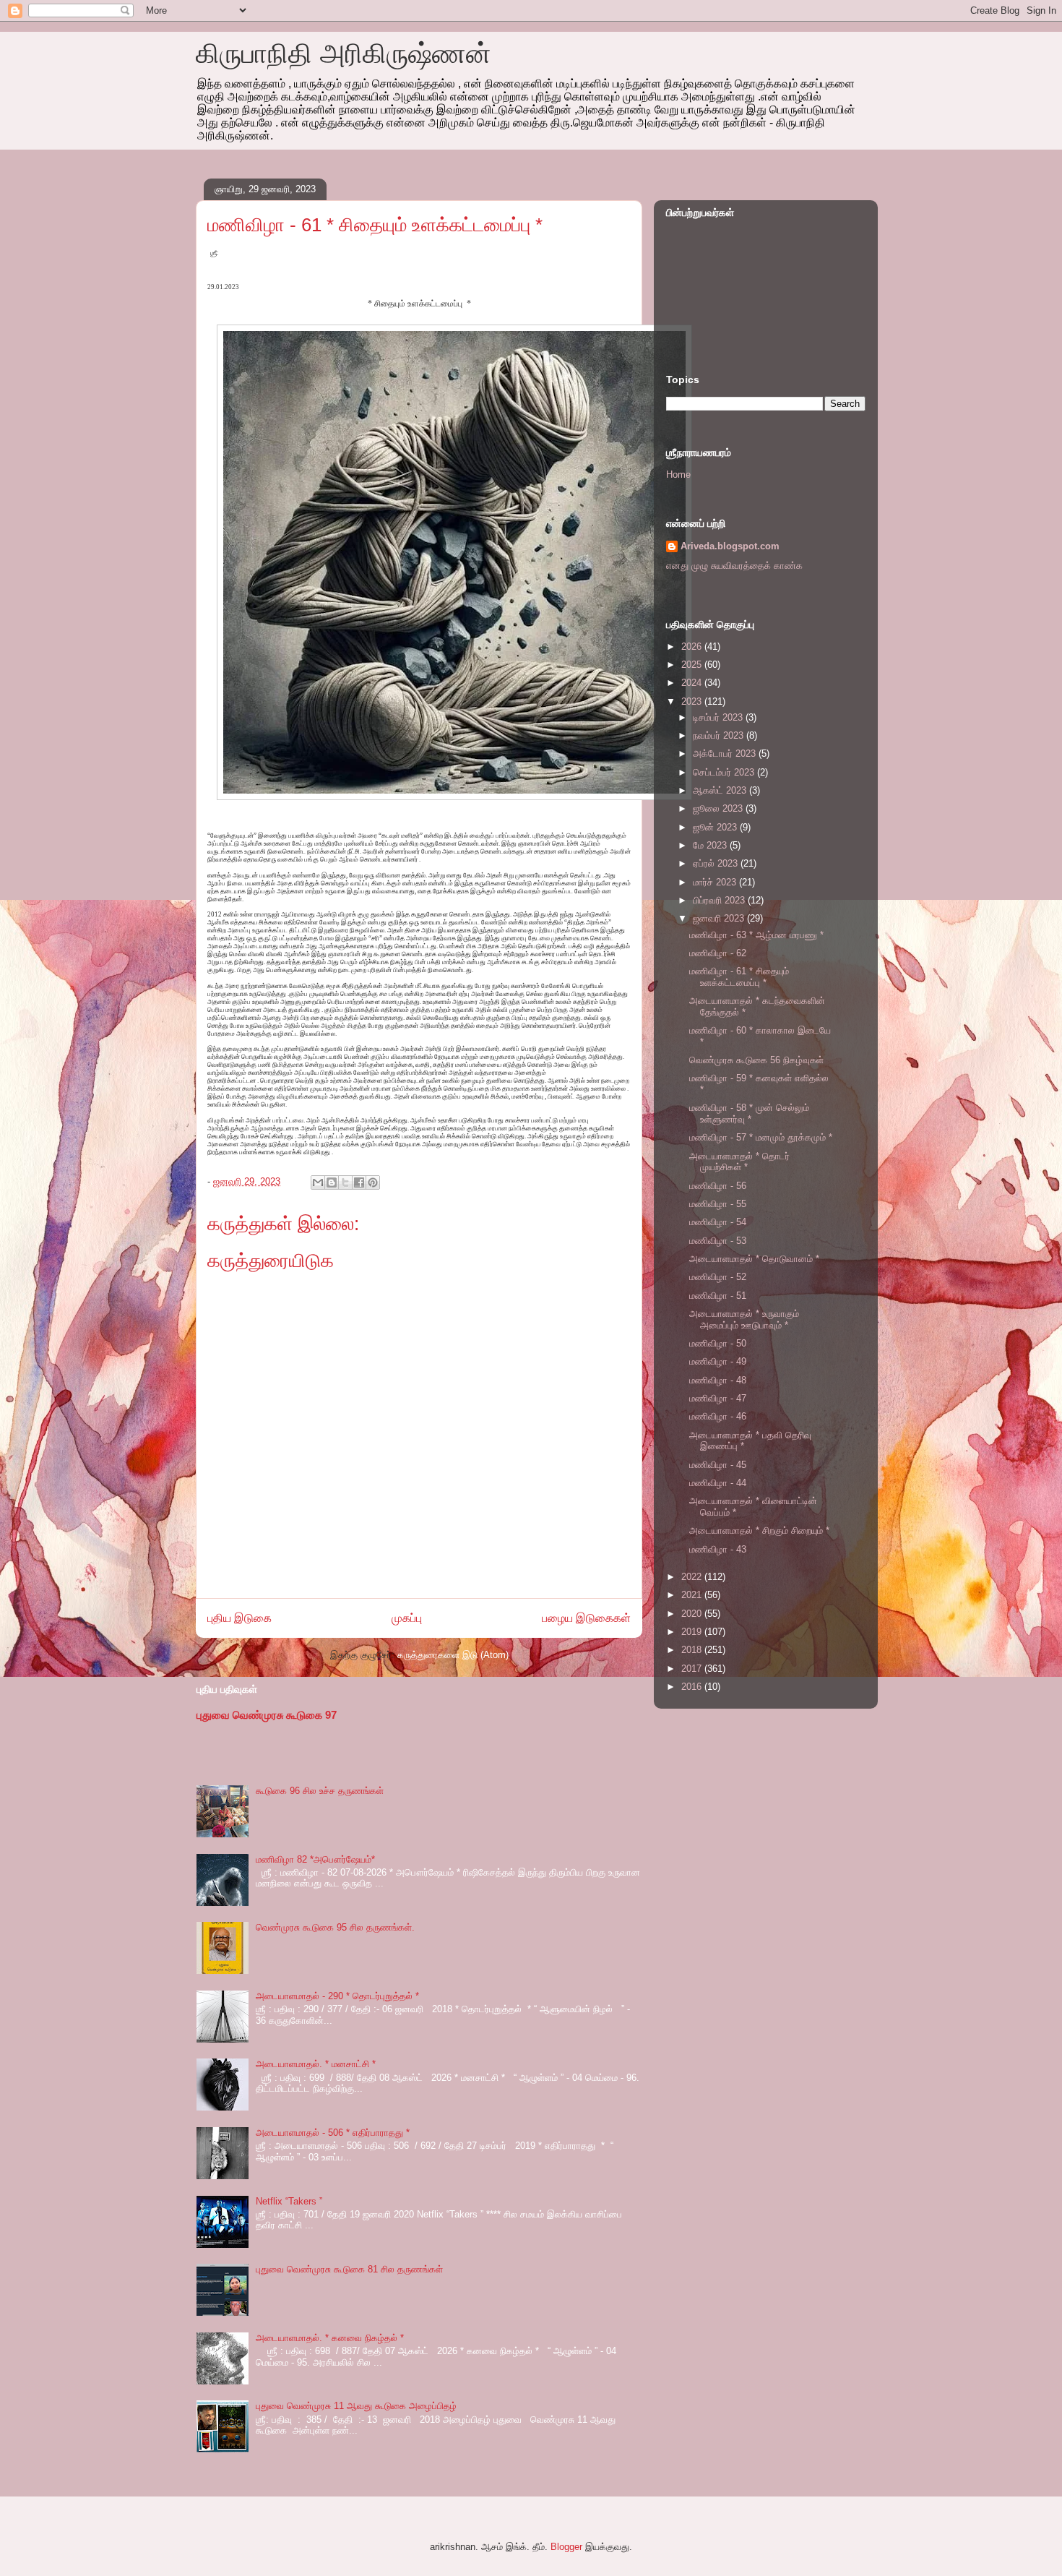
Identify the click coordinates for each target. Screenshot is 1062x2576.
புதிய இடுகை (239, 1618)
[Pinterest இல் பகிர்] (373, 1182)
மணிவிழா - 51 (718, 1296)
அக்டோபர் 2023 (726, 754)
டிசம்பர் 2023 (719, 717)
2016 (693, 1687)
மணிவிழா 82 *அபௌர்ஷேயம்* (315, 1859)
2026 (693, 647)
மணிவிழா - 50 (718, 1343)
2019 (693, 1632)
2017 (693, 1669)
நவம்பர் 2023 (720, 735)
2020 (693, 1614)
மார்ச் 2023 (716, 882)
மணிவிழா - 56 (718, 1186)
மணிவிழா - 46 (718, 1416)
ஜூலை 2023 (719, 808)
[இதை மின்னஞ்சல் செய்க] (318, 1182)
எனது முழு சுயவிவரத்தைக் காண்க (734, 566)
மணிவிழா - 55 (718, 1204)
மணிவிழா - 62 (718, 953)
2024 (693, 683)
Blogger (566, 2547)
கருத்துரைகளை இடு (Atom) (453, 1655)
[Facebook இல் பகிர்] (359, 1182)
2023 (693, 701)
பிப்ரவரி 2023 (720, 900)
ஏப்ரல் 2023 (717, 863)
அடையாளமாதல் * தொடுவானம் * (754, 1259)
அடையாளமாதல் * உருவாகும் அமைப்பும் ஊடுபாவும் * (744, 1319)
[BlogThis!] (332, 1182)
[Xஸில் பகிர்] (345, 1182)
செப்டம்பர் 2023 (725, 772)
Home (678, 475)
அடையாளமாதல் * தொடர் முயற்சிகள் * (739, 1162)
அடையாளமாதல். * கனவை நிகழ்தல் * (330, 2338)
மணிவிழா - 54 (718, 1222)
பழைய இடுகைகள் (586, 1618)
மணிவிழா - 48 (718, 1380)
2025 (693, 665)
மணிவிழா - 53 (718, 1241)
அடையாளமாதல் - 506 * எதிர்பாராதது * (333, 2133)
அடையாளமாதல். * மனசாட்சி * (316, 2064)
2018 (693, 1650)
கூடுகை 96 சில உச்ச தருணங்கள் (320, 1791)
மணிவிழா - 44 (718, 1483)
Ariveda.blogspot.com (730, 546)
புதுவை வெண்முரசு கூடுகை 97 (267, 1715)
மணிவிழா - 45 (718, 1465)
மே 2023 (711, 845)
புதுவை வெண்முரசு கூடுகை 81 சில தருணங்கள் (349, 2269)
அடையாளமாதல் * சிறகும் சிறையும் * (759, 1530)
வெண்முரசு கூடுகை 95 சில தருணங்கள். (335, 1927)
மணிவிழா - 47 (718, 1398)
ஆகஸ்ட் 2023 (721, 790)
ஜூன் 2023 (716, 827)
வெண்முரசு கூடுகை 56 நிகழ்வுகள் (756, 1060)
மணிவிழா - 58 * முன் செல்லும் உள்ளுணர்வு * (749, 1113)
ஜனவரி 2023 (720, 918)
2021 (693, 1595)
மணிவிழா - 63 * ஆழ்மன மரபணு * (756, 935)
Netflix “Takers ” (289, 2201)
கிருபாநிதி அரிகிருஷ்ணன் (344, 53)
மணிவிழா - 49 (718, 1361)
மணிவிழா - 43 (718, 1549)
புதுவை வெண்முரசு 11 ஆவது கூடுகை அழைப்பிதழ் (356, 2406)
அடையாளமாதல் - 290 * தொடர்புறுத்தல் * (337, 1996)
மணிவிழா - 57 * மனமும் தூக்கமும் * (761, 1137)
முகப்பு (407, 1618)
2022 (693, 1577)
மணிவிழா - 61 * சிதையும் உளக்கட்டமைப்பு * (739, 977)
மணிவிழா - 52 (718, 1277)
